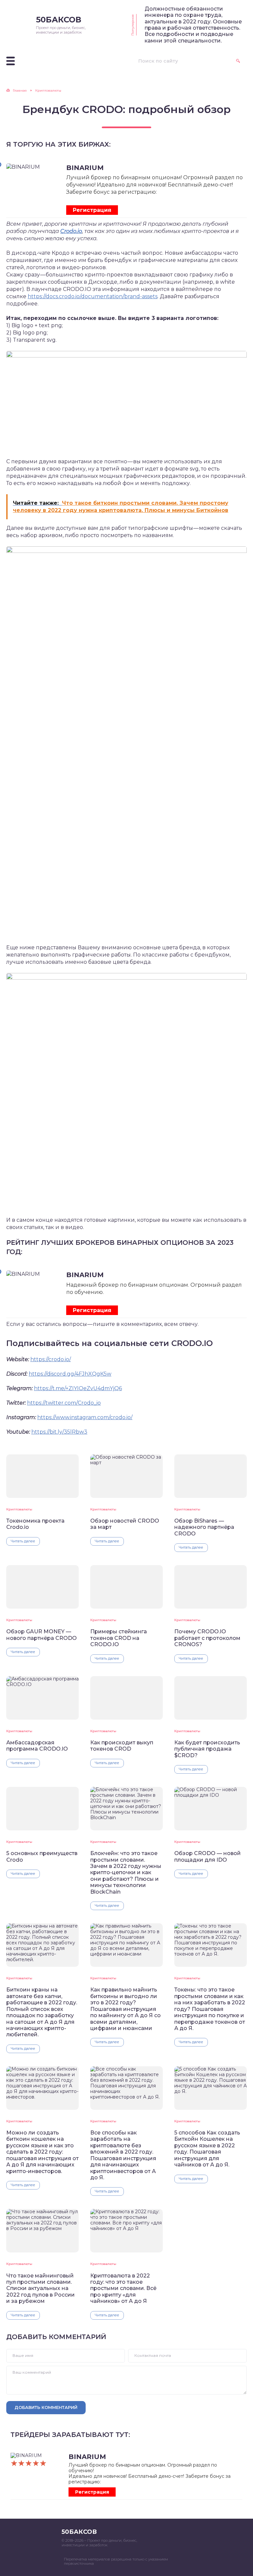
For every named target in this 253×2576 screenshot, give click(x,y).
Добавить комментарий (46, 2407)
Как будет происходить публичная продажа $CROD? (207, 1749)
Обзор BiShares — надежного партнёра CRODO (204, 1527)
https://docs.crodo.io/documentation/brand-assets (93, 296)
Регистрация (92, 210)
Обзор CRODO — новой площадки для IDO (208, 1856)
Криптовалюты (19, 1509)
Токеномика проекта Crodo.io (35, 1524)
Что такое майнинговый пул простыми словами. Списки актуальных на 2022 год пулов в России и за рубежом (41, 2289)
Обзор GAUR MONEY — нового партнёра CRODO (42, 1635)
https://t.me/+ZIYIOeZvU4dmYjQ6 (78, 1388)
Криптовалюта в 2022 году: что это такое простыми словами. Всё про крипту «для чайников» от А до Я (123, 2289)
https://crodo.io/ (51, 1359)
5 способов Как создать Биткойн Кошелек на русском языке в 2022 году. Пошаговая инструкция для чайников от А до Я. (207, 2149)
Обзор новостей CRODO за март (125, 1524)
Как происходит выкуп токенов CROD (122, 1746)
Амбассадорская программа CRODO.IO (37, 1746)
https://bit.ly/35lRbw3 (59, 1432)
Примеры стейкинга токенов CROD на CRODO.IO (119, 1638)
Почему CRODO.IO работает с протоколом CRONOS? (207, 1638)
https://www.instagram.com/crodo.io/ (85, 1417)
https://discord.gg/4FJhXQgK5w (70, 1374)
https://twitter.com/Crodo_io (64, 1403)
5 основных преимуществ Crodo (42, 1856)
